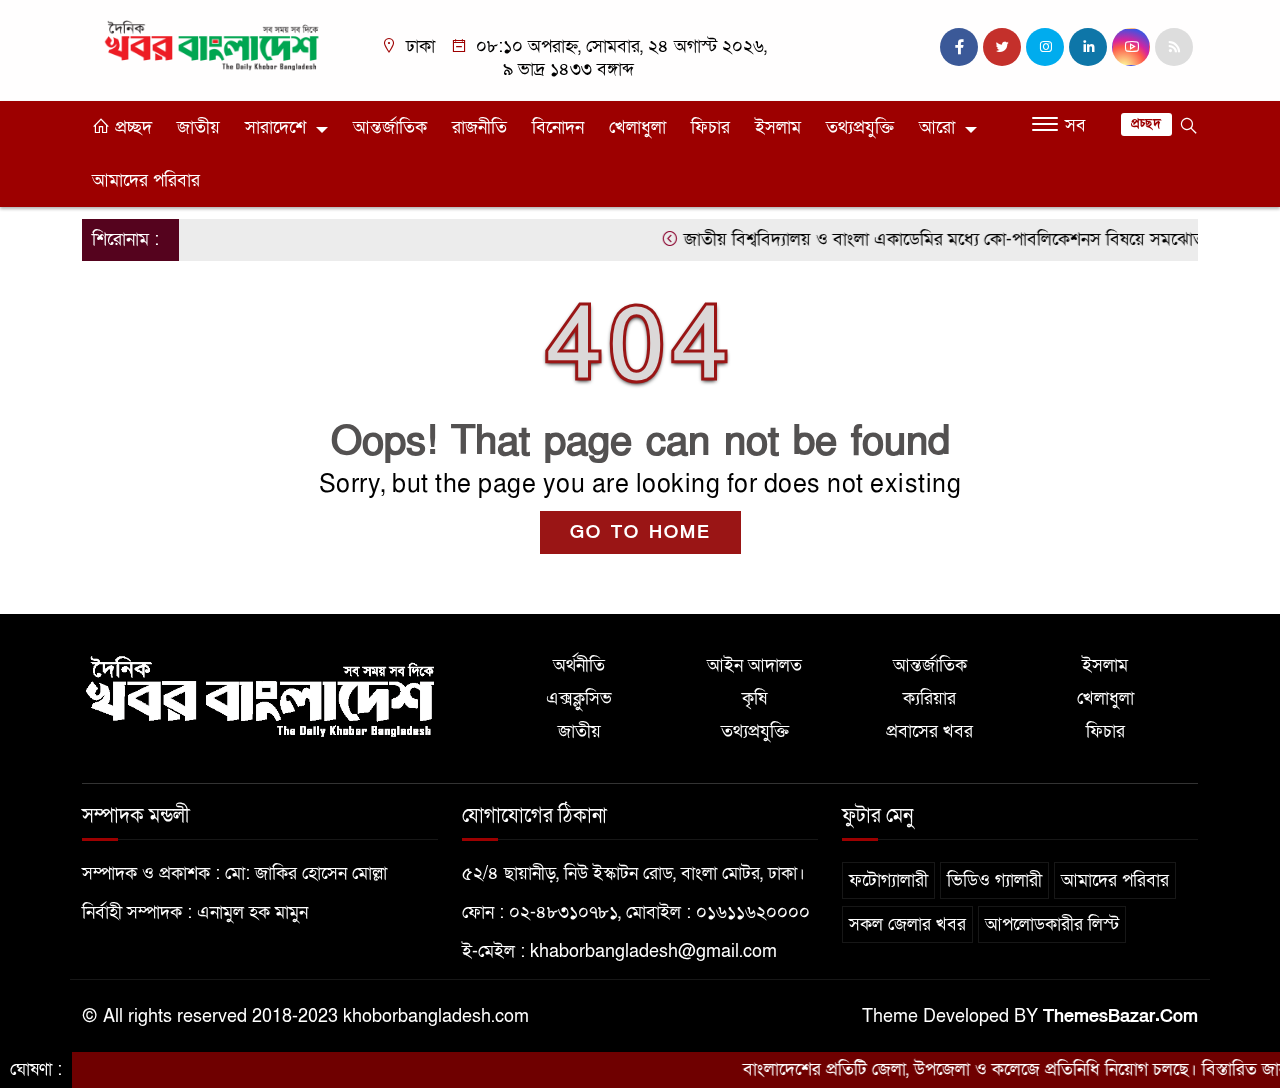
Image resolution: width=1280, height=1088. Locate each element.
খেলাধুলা (637, 127)
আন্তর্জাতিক (390, 127)
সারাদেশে (275, 127)
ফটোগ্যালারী (888, 880)
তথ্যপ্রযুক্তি (860, 127)
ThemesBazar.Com (1120, 1016)
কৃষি (754, 698)
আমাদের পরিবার (146, 180)
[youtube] (1131, 47)
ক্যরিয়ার (929, 698)
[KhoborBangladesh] (212, 44)
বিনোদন (558, 127)
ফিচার (710, 127)
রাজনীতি (479, 127)
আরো (937, 127)
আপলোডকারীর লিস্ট (1052, 924)
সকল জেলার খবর (907, 924)
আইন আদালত (754, 665)
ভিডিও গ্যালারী (994, 880)
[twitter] (1002, 47)
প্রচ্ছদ (131, 127)
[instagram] (1045, 47)
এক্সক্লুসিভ (579, 698)
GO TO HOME (640, 532)
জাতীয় (198, 127)
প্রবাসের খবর (929, 731)
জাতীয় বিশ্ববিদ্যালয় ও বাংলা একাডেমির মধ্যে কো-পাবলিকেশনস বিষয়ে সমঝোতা (924, 239)
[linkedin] (1088, 47)
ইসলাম (778, 127)
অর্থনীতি (579, 665)
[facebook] (959, 47)
